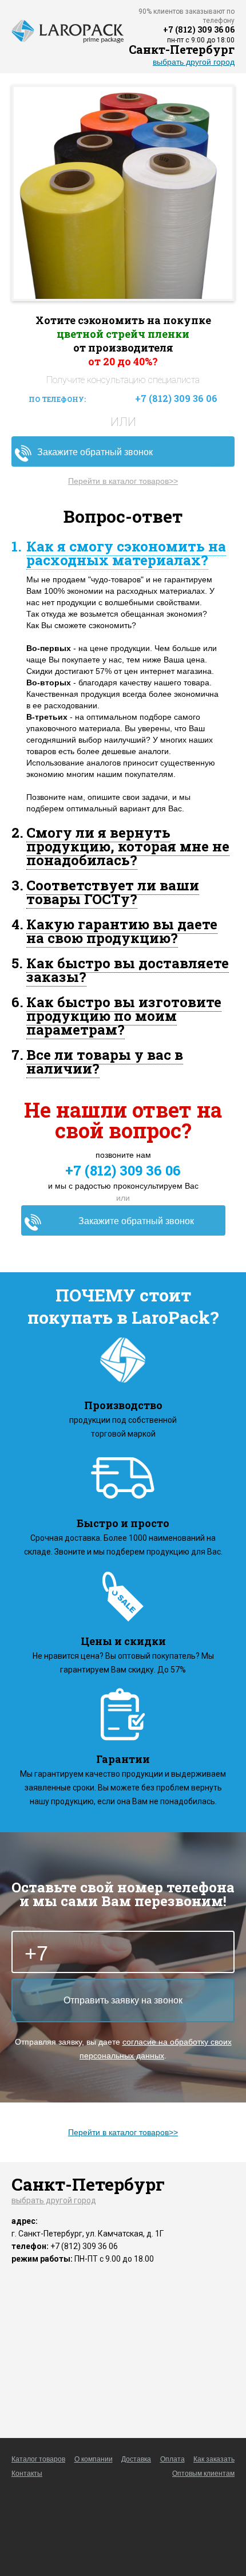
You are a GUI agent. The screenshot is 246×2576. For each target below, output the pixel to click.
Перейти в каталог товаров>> (123, 481)
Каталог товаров (38, 2459)
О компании (94, 2459)
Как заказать (214, 2459)
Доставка (136, 2459)
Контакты (27, 2474)
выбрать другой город (194, 62)
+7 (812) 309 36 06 (199, 29)
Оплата (172, 2459)
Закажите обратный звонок (95, 452)
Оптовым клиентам (203, 2474)
